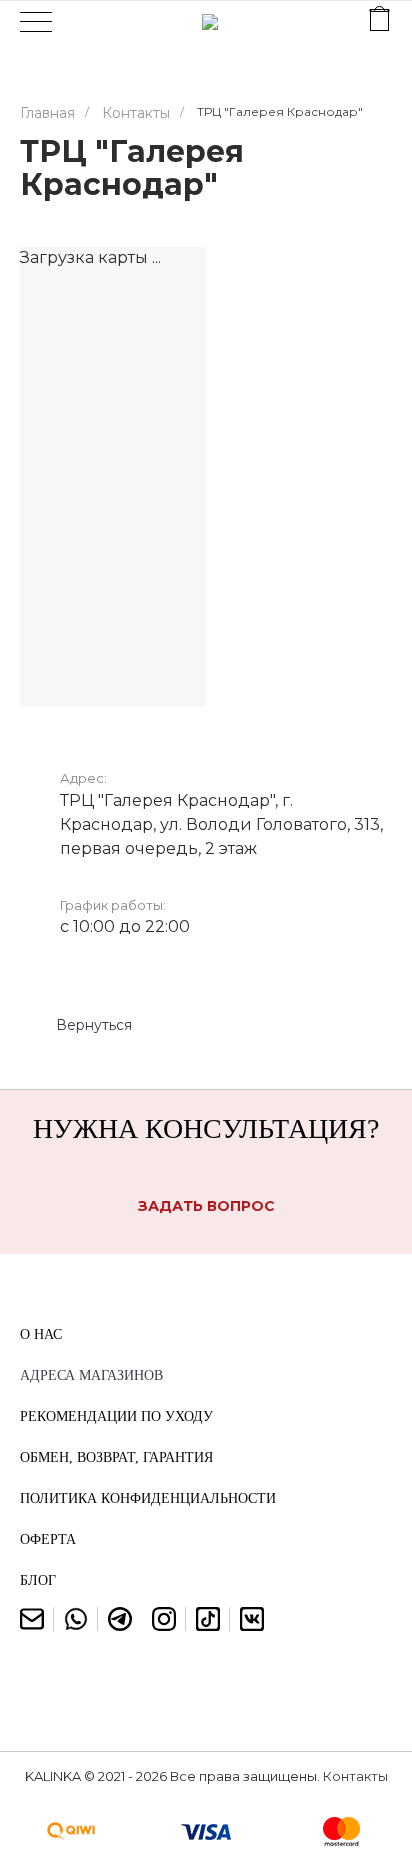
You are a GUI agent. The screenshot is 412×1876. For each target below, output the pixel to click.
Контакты (355, 1776)
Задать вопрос (206, 1206)
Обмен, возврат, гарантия (116, 1457)
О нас (41, 1334)
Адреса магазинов (91, 1375)
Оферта (48, 1539)
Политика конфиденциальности (148, 1498)
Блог (38, 1580)
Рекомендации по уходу (116, 1416)
